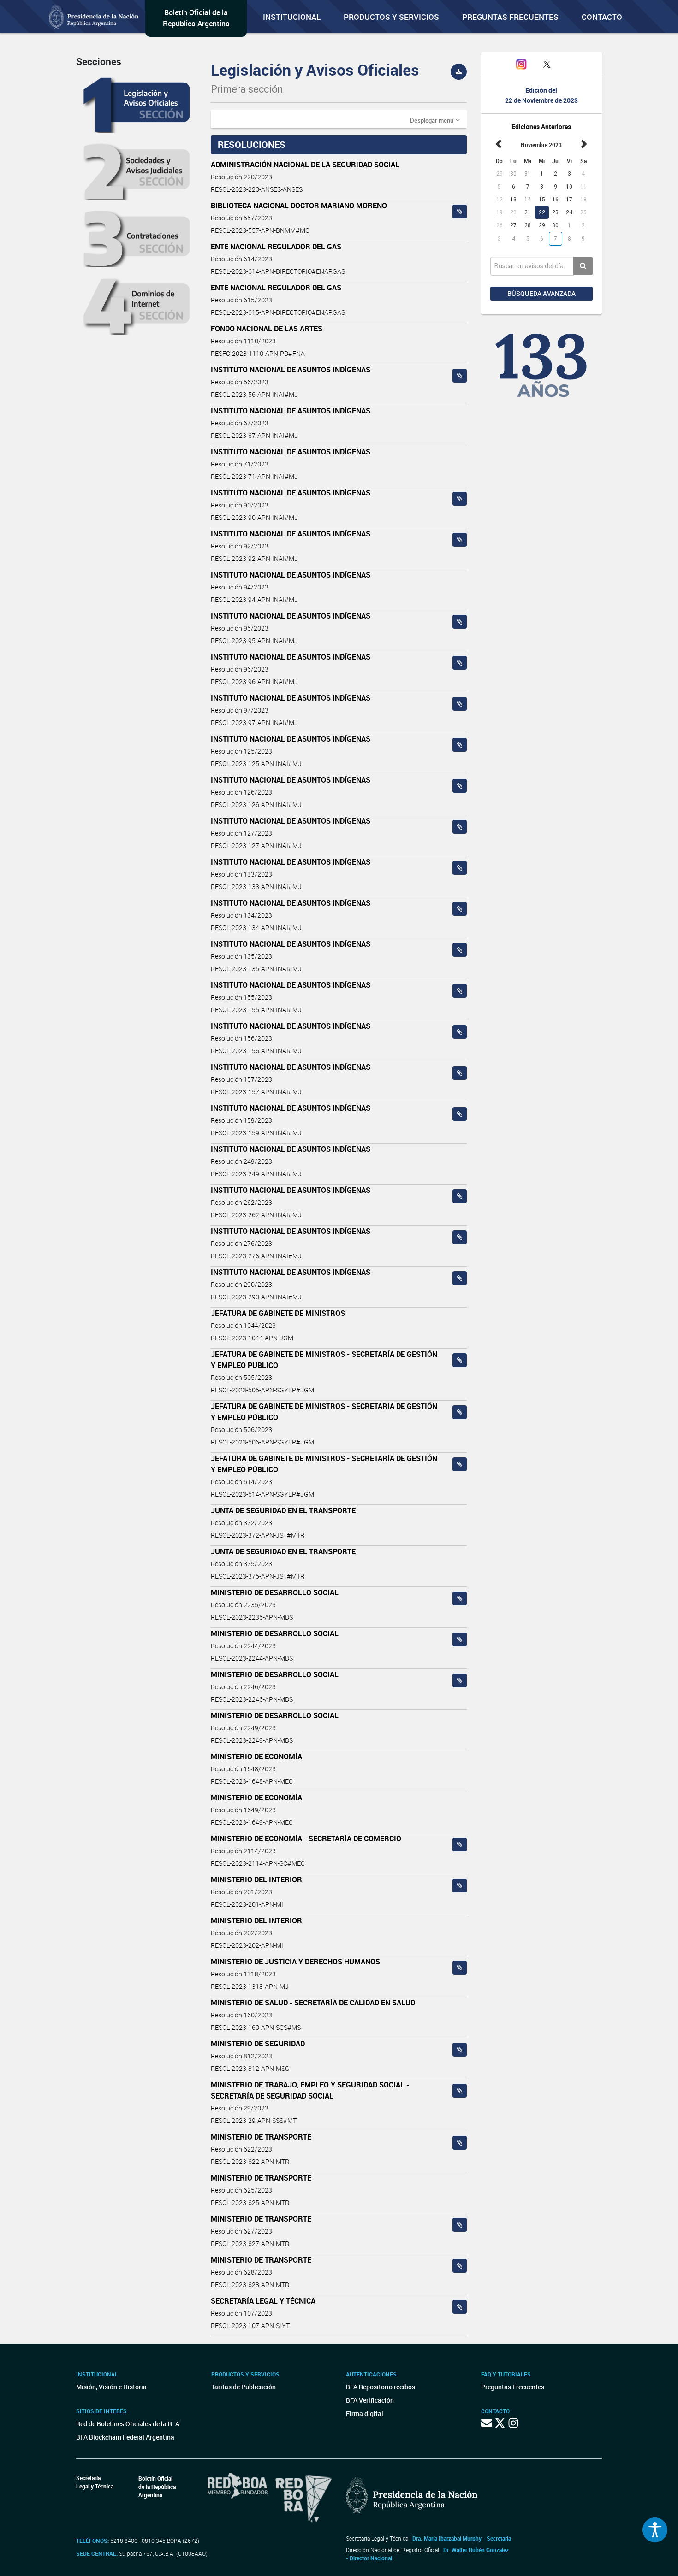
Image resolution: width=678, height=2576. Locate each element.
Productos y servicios (391, 17)
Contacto (602, 17)
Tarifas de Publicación (244, 2387)
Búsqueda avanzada (541, 293)
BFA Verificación (370, 2400)
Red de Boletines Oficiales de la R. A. (129, 2424)
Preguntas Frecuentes (510, 17)
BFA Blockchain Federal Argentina (125, 2437)
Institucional (292, 17)
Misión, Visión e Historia (111, 2387)
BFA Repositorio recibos (381, 2387)
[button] (435, 120)
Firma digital (365, 2414)
